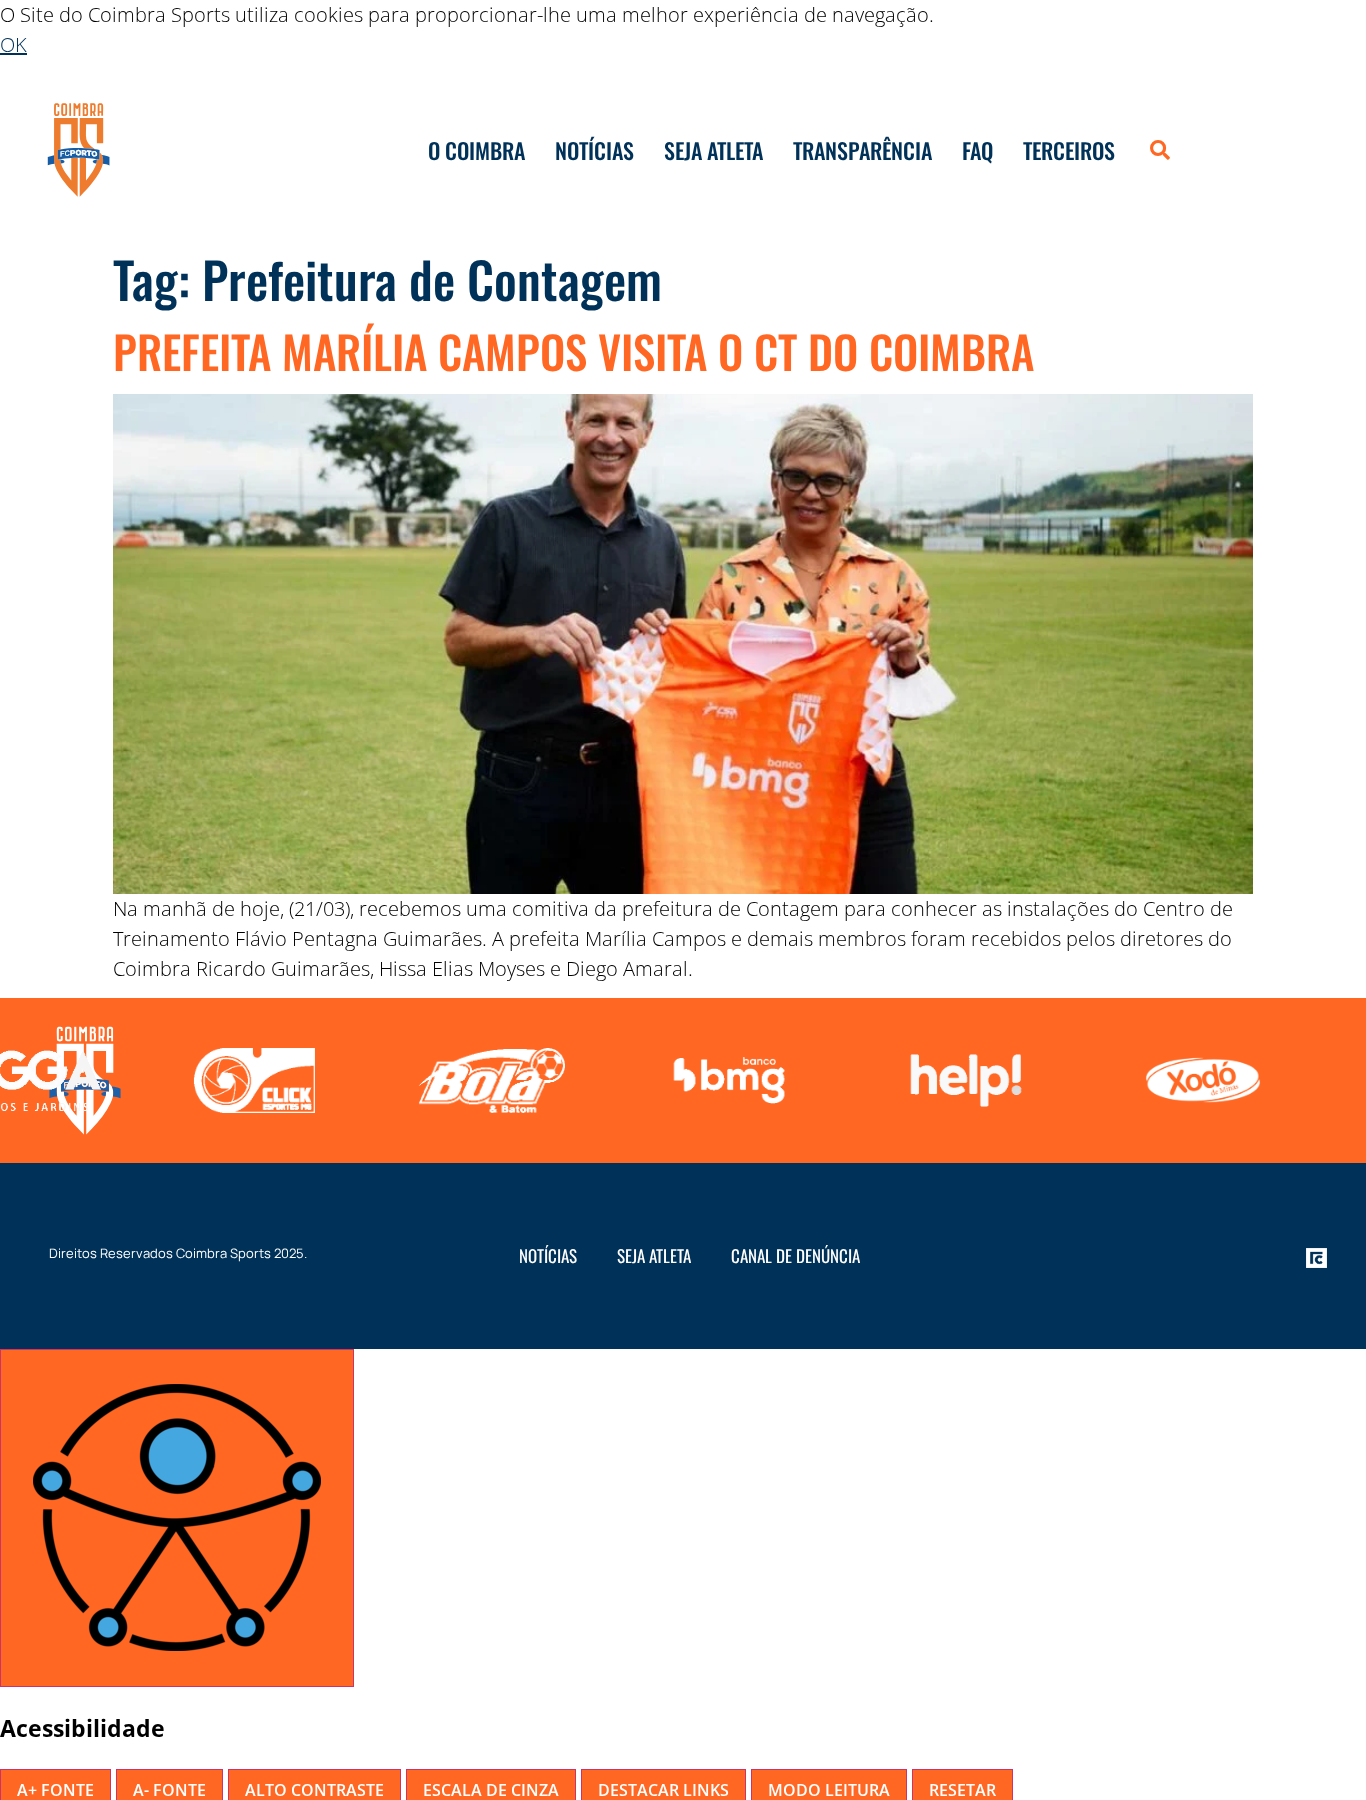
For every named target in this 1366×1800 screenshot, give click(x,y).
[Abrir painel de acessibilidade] (177, 1518)
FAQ (977, 150)
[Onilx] (1197, 1080)
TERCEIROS (1069, 150)
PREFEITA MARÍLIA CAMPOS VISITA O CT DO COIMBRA (573, 350)
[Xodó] (960, 1080)
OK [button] (13, 44)
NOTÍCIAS (594, 150)
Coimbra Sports (223, 1253)
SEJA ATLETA (713, 150)
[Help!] (723, 1080)
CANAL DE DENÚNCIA (795, 1255)
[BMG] (486, 1080)
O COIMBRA (476, 150)
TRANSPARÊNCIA (862, 150)
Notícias (548, 1255)
